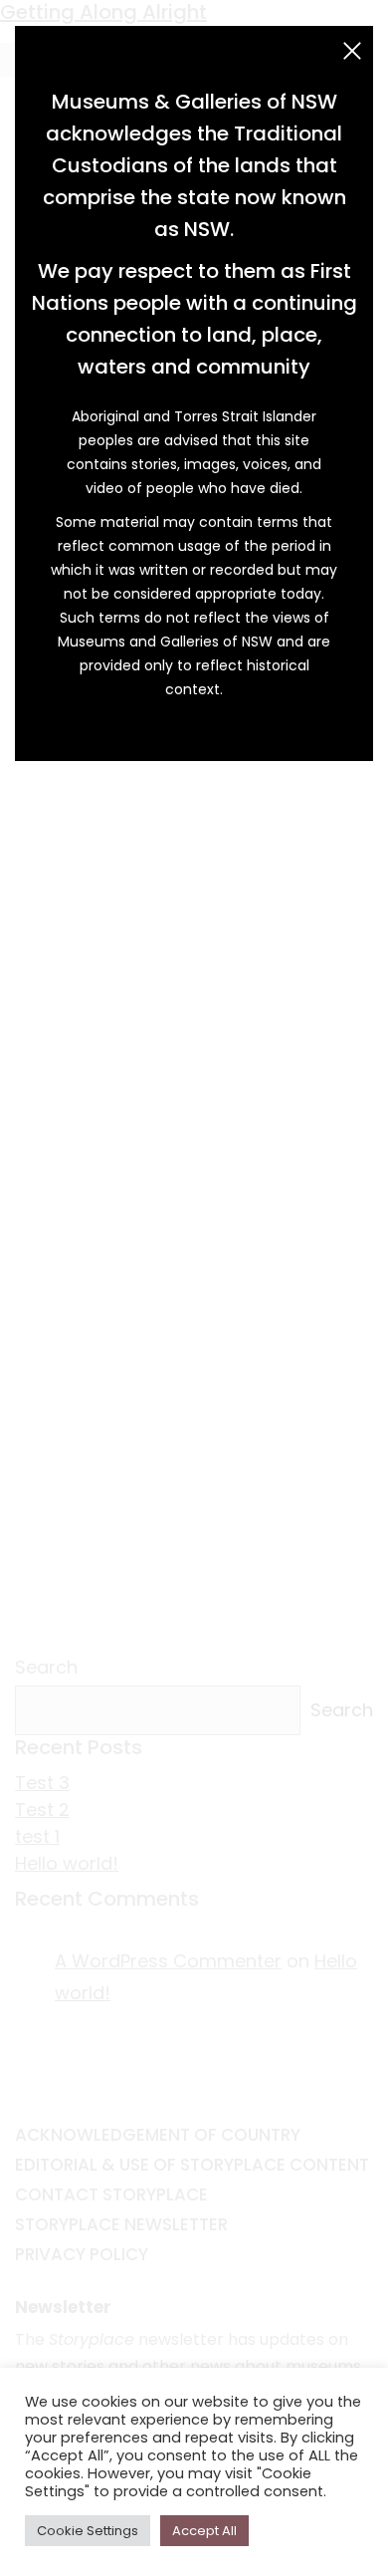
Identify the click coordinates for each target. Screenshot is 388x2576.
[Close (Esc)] (352, 51)
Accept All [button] (204, 2531)
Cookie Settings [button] (88, 2531)
